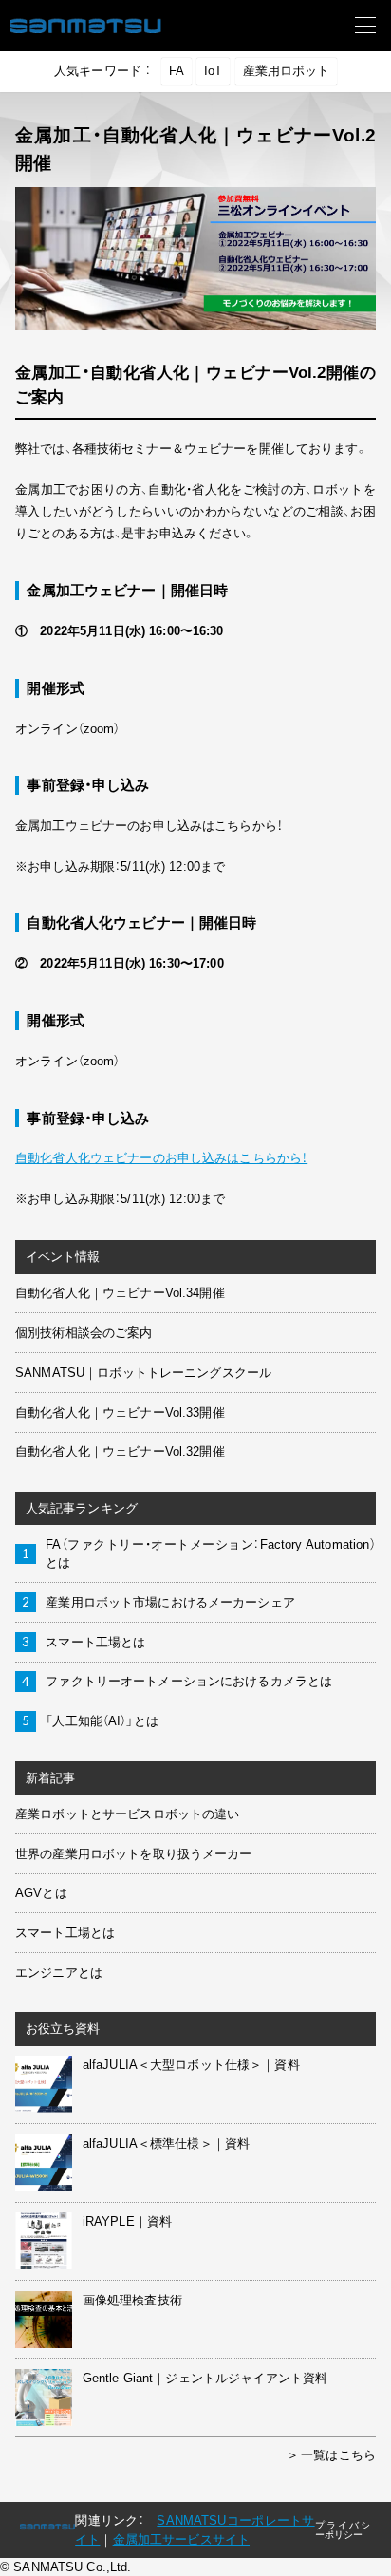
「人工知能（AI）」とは (102, 1721)
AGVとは (41, 1893)
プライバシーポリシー (343, 2530)
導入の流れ (62, 543)
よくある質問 (68, 608)
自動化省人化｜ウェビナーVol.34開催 (120, 1293)
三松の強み (62, 510)
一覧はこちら (338, 2455)
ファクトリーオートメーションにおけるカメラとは (189, 1681)
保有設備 (56, 763)
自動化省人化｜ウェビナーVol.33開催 (120, 1412)
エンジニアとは (59, 1973)
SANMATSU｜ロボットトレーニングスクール (143, 1373)
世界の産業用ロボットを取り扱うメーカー (133, 1854)
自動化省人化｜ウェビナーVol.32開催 (120, 1451)
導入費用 (56, 576)
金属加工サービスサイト (181, 2539)
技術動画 (56, 343)
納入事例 (56, 311)
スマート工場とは (95, 1642)
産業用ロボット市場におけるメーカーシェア (170, 1602)
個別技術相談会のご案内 (84, 1333)
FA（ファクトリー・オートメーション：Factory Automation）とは (211, 1553)
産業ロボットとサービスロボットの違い (127, 1814)
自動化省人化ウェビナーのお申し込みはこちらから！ (161, 1158)
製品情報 (56, 686)
